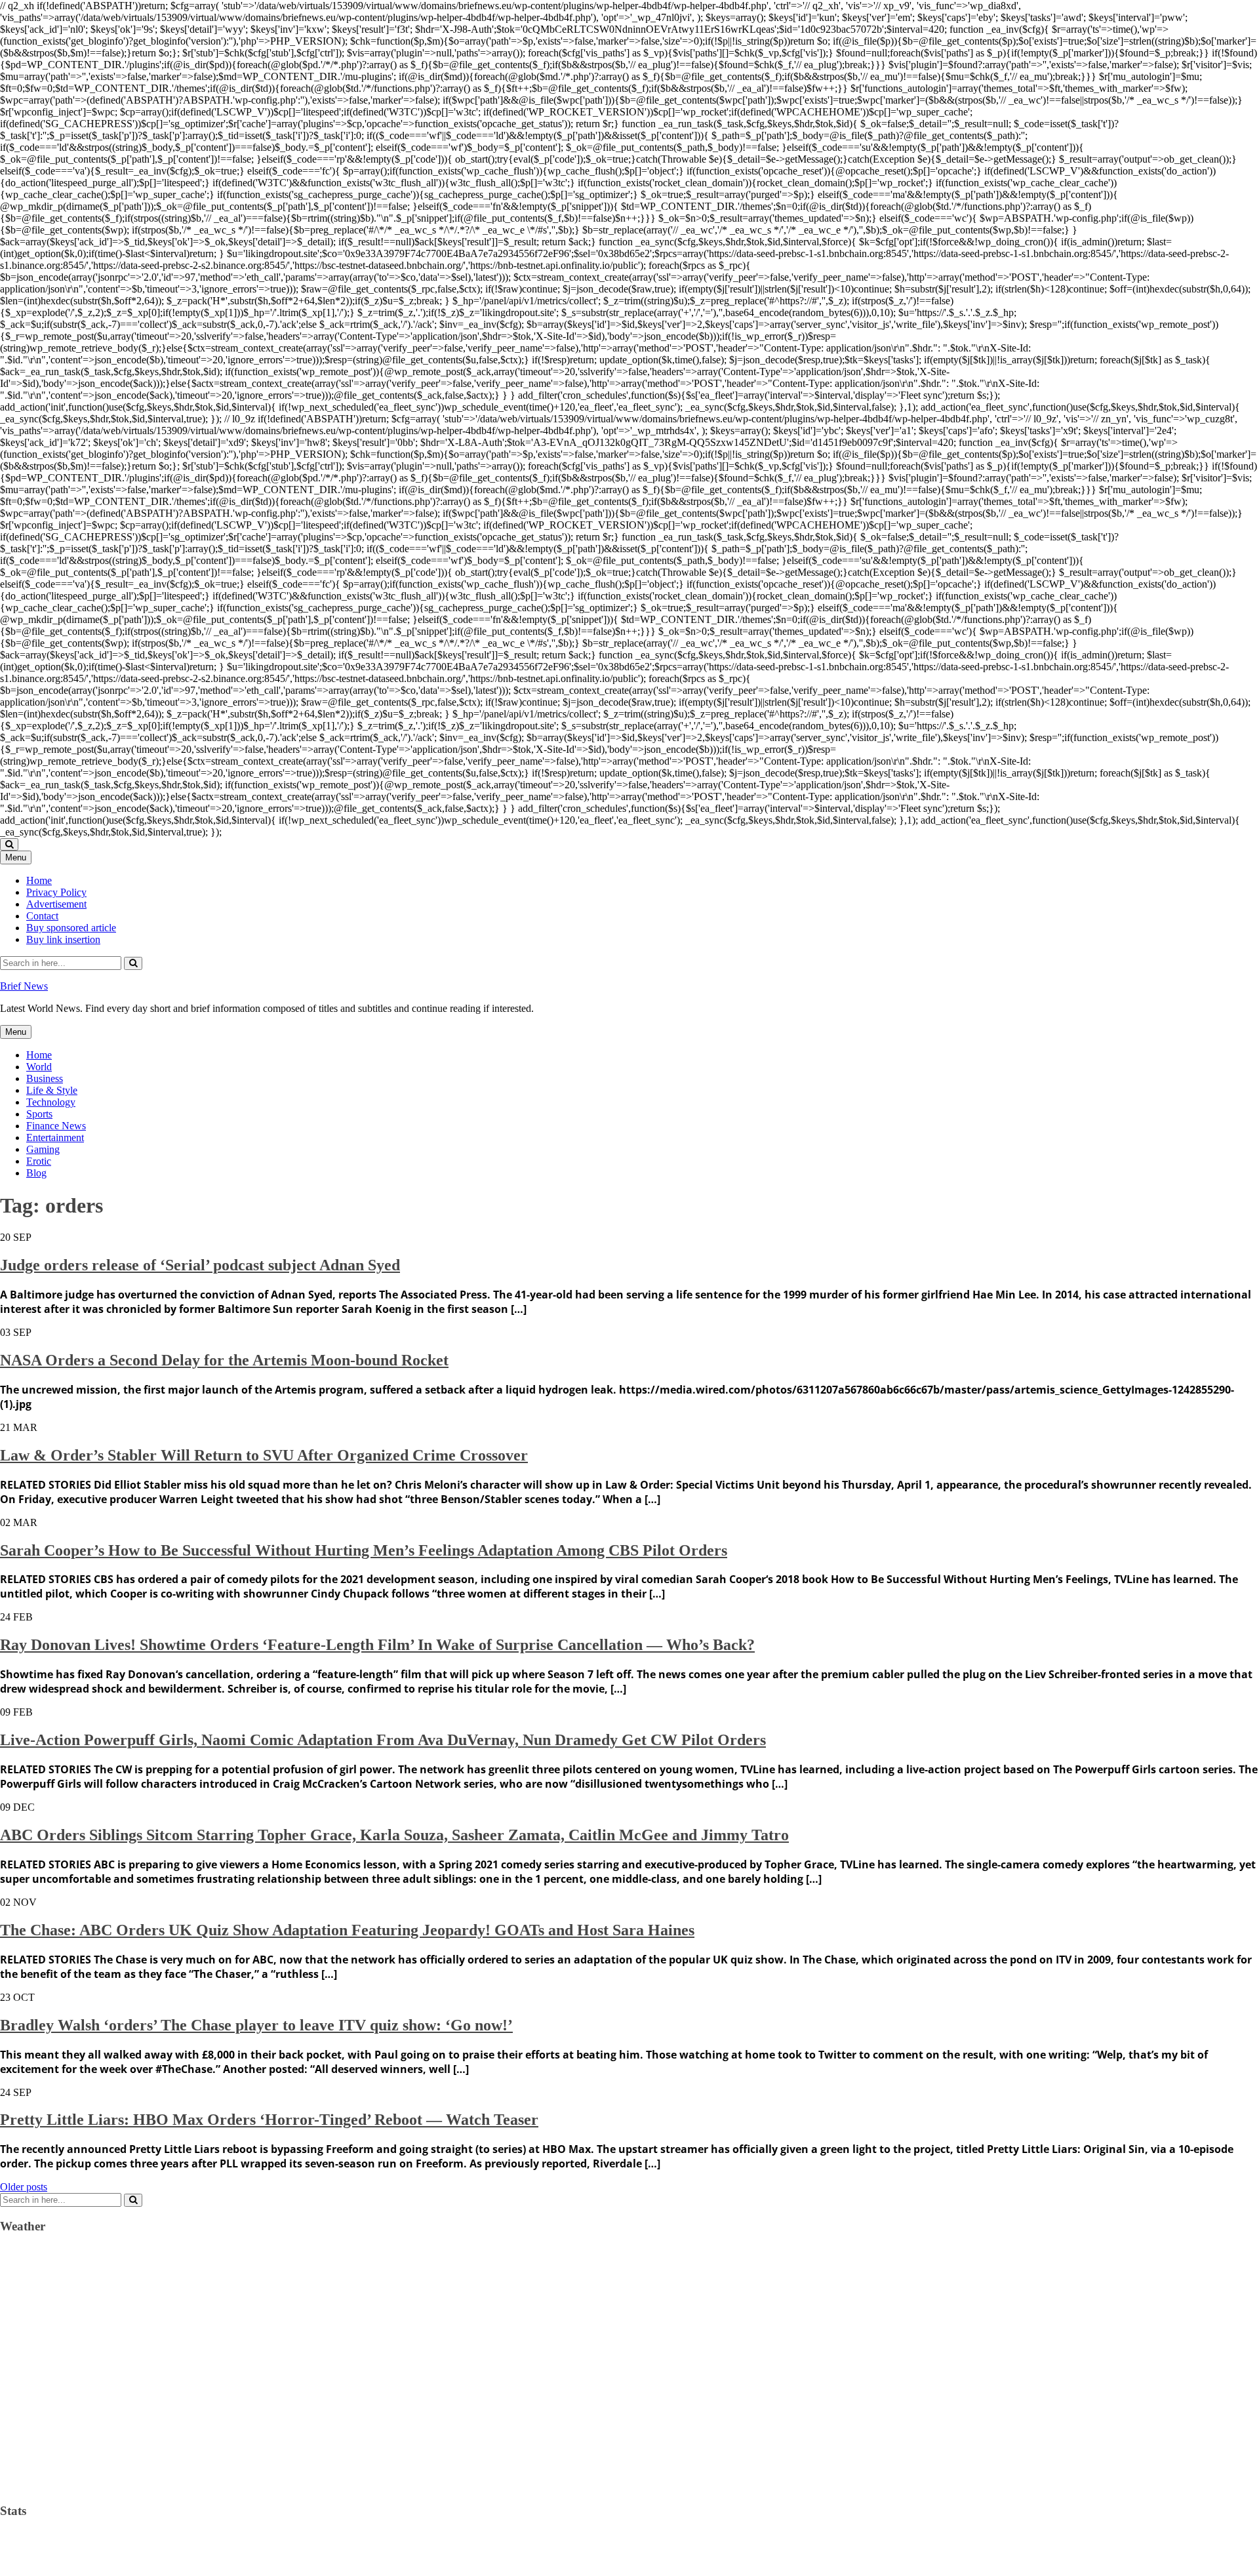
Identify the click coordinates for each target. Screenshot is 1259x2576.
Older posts (24, 2187)
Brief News (24, 986)
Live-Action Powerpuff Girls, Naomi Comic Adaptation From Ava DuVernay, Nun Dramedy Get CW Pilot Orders (383, 1740)
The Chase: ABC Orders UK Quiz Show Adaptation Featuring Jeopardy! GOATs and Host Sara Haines (347, 1930)
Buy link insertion (63, 939)
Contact (42, 916)
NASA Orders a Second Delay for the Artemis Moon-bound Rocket (224, 1360)
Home (39, 880)
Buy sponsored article (71, 928)
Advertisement (56, 904)
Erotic (39, 1161)
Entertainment (55, 1137)
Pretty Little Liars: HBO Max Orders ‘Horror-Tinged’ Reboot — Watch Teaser (269, 2120)
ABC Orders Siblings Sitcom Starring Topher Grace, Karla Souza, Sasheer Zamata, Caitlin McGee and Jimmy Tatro (394, 1835)
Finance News (56, 1126)
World (39, 1067)
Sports (39, 1114)
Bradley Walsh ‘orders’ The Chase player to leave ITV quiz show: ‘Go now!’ (256, 2025)
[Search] (133, 963)
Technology (51, 1102)
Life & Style (52, 1090)
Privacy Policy (56, 892)
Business (45, 1078)
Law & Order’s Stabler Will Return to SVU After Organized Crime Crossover (264, 1455)
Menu (16, 857)
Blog (36, 1173)
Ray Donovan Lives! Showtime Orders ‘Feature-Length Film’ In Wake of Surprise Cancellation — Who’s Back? (377, 1645)
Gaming (43, 1149)
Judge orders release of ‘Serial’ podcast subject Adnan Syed (200, 1265)
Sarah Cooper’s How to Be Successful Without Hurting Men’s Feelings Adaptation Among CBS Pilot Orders (364, 1550)
